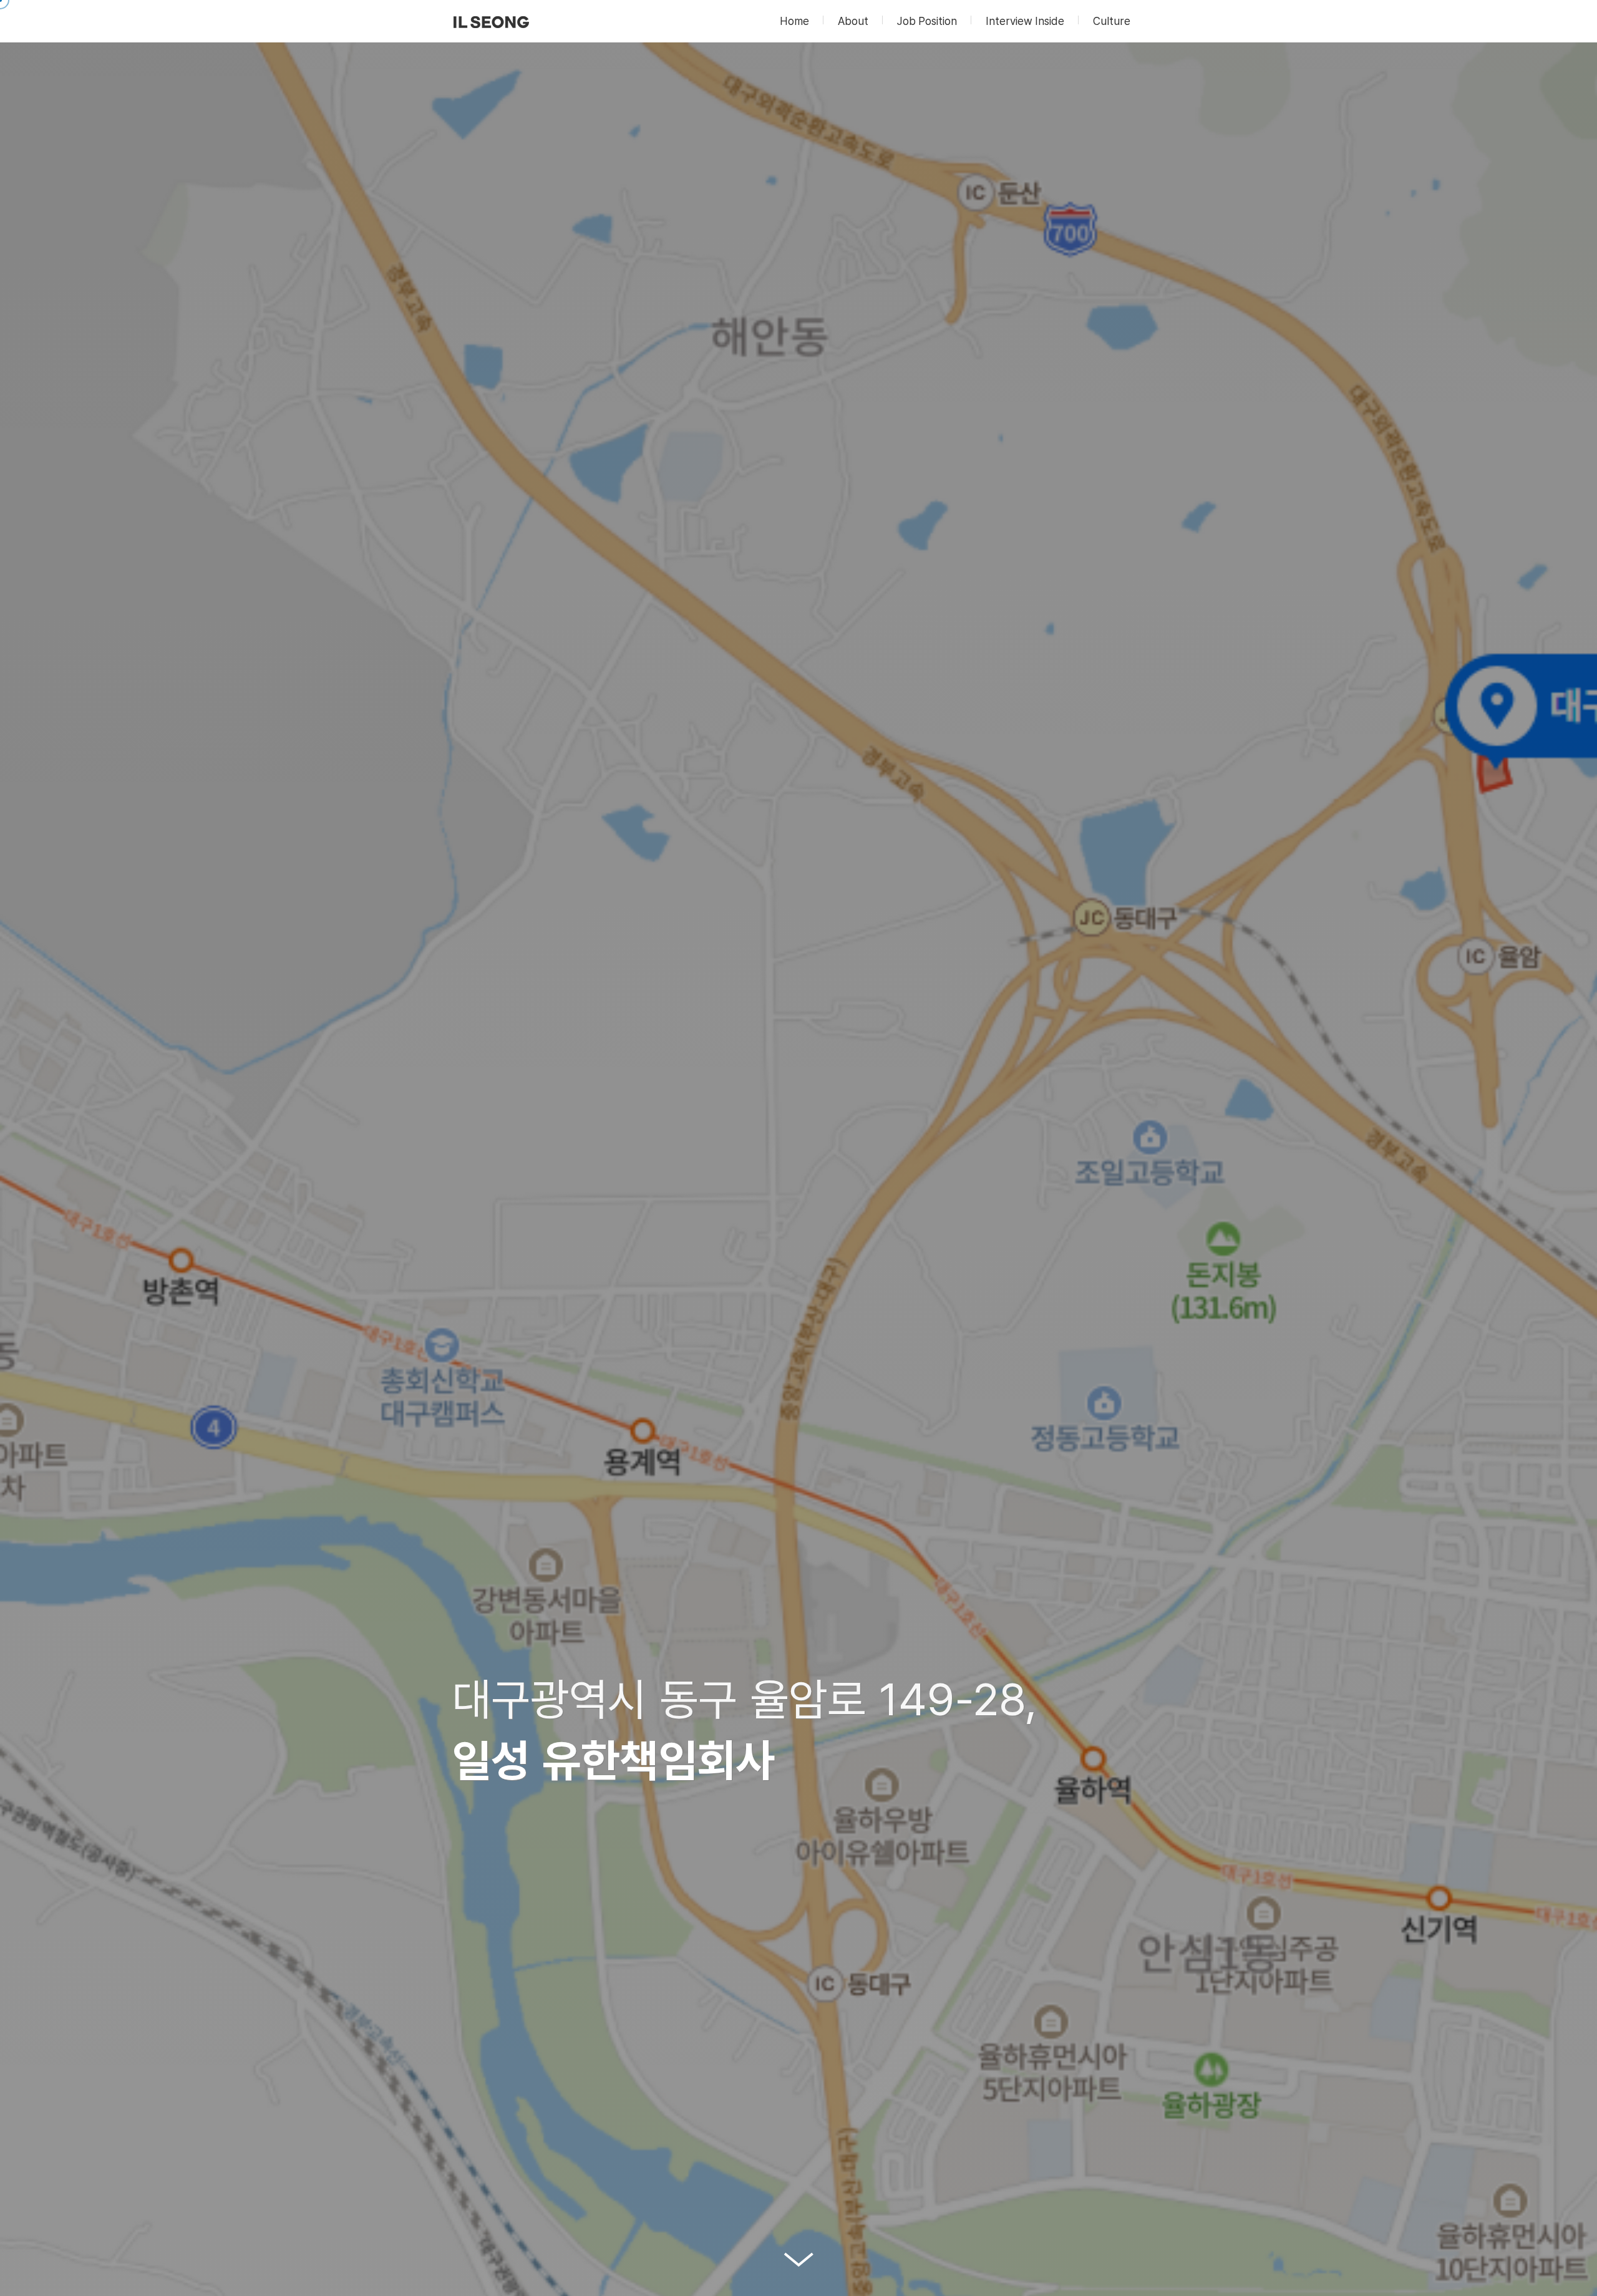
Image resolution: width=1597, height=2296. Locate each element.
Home (794, 21)
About (853, 21)
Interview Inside (1025, 21)
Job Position (927, 21)
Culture (1112, 21)
